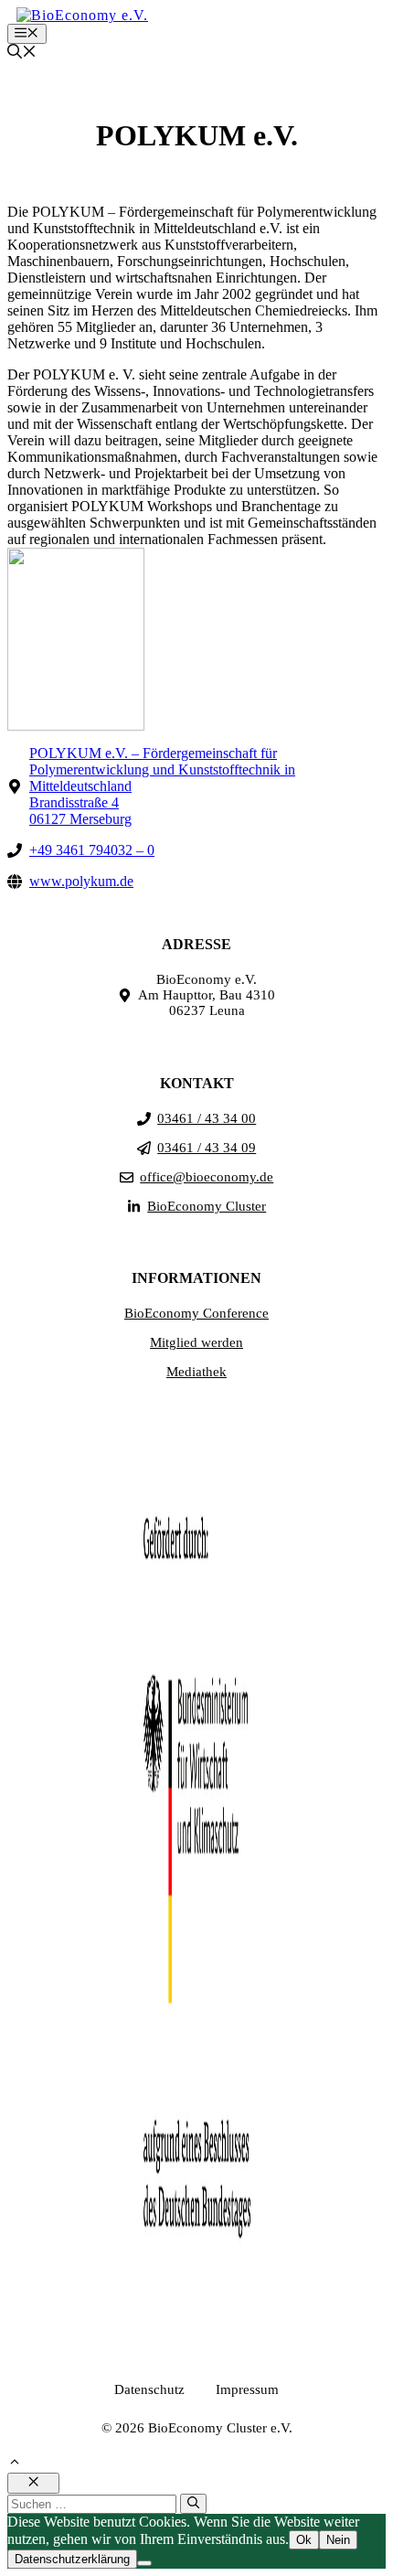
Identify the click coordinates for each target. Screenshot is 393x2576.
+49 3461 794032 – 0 (92, 850)
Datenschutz (149, 2389)
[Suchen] (193, 2504)
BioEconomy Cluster (207, 1206)
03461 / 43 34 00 (207, 1118)
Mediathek (196, 1372)
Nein (338, 2540)
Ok (304, 2540)
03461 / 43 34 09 (207, 1148)
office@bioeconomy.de (207, 1177)
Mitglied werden (196, 1342)
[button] (22, 53)
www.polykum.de (81, 881)
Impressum (247, 2389)
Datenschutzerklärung (72, 2559)
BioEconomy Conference (196, 1313)
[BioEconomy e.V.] (82, 15)
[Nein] (144, 2563)
